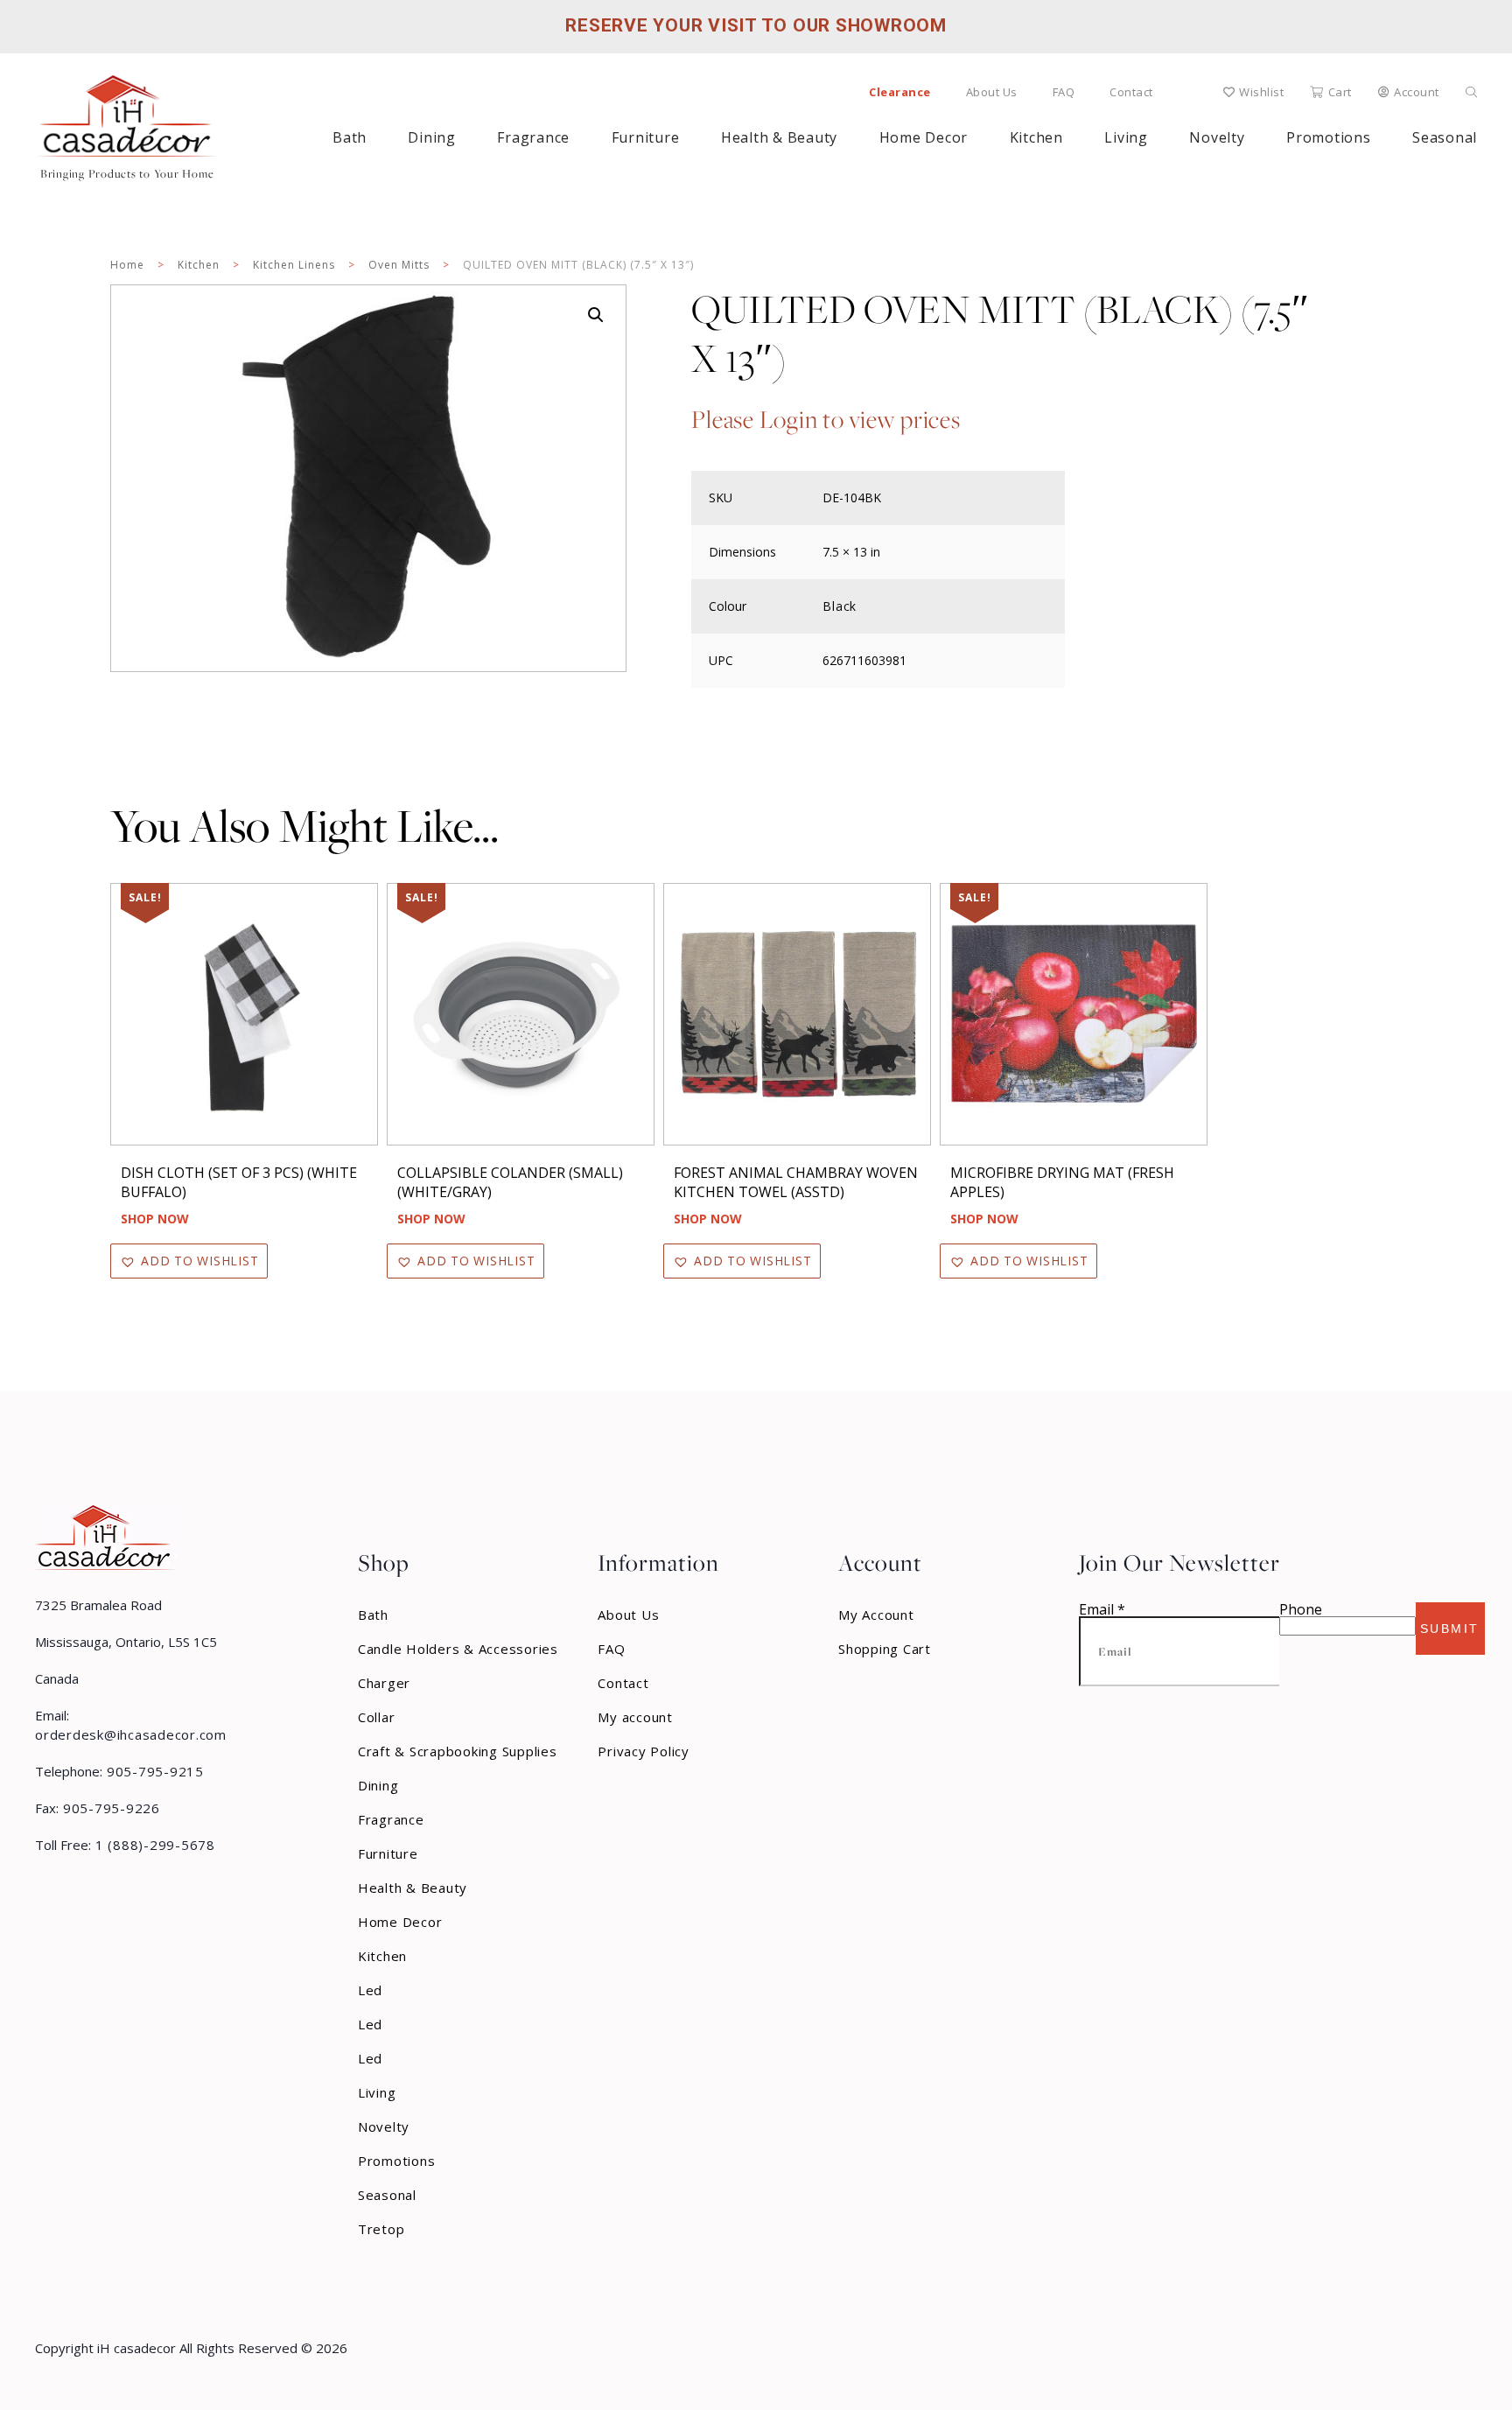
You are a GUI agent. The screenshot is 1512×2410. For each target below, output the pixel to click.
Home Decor (924, 137)
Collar (377, 1717)
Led (370, 1990)
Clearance (900, 92)
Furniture (646, 137)
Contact (1131, 92)
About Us (992, 92)
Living (1126, 137)
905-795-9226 (109, 1808)
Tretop (381, 2229)
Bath (350, 137)
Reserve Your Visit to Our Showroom (756, 25)
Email (1102, 1609)
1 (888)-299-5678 (153, 1845)
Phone (1301, 1609)
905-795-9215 (153, 1771)
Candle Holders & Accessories (458, 1649)
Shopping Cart (885, 1649)
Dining (432, 137)
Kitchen (1036, 137)
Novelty (1217, 137)
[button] (596, 315)
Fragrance (533, 137)
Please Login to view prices (826, 420)
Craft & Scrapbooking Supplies (458, 1751)
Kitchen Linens (294, 265)
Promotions (397, 2161)
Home (127, 265)
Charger (384, 1683)
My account (635, 1717)
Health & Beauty (779, 137)
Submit (1450, 1629)
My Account (876, 1615)
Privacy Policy (644, 1751)
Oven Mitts (399, 265)
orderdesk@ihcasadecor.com (131, 1734)
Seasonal (387, 2195)
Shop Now (155, 1219)
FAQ (1064, 92)
